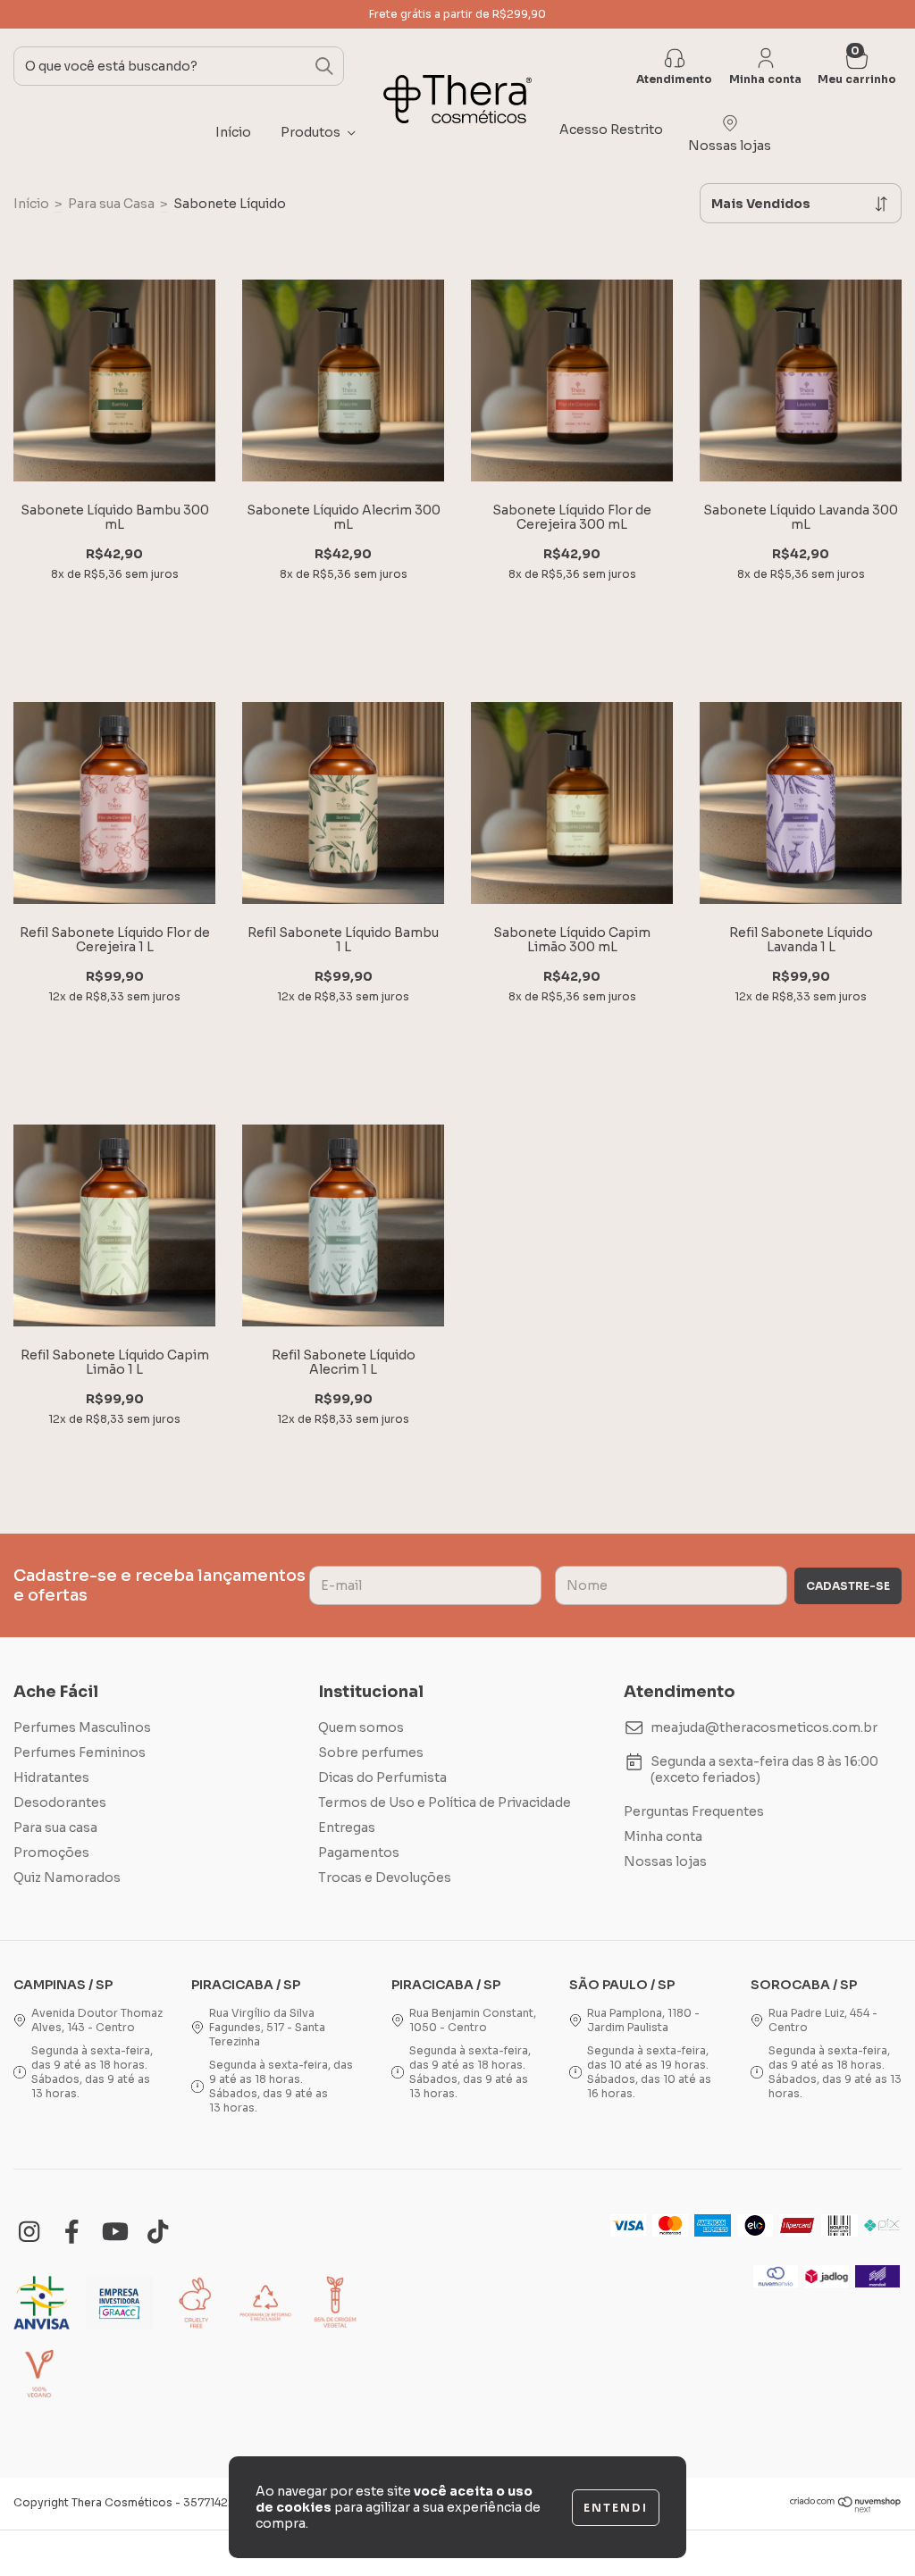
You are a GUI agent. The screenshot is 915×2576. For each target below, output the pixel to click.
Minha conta (663, 1836)
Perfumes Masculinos (82, 1727)
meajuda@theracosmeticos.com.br (764, 1727)
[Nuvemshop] (846, 2509)
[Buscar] (324, 67)
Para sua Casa (111, 204)
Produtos (312, 132)
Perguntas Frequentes (694, 1811)
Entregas (347, 1827)
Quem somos (361, 1727)
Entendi (616, 2508)
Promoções (51, 1853)
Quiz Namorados (67, 1878)
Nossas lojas (665, 1861)
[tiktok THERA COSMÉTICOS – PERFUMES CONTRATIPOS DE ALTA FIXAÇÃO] (158, 2233)
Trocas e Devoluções (385, 1878)
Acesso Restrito (611, 130)
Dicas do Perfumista (382, 1777)
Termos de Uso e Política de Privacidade (445, 1802)
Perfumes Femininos (80, 1752)
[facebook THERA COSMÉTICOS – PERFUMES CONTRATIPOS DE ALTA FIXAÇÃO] (72, 2233)
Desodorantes (60, 1802)
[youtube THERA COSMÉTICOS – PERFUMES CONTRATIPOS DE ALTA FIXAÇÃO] (115, 2233)
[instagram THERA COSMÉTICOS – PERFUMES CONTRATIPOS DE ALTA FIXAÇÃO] (29, 2233)
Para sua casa (55, 1827)
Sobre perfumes (371, 1752)
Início (233, 132)
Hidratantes (51, 1777)
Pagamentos (359, 1853)
